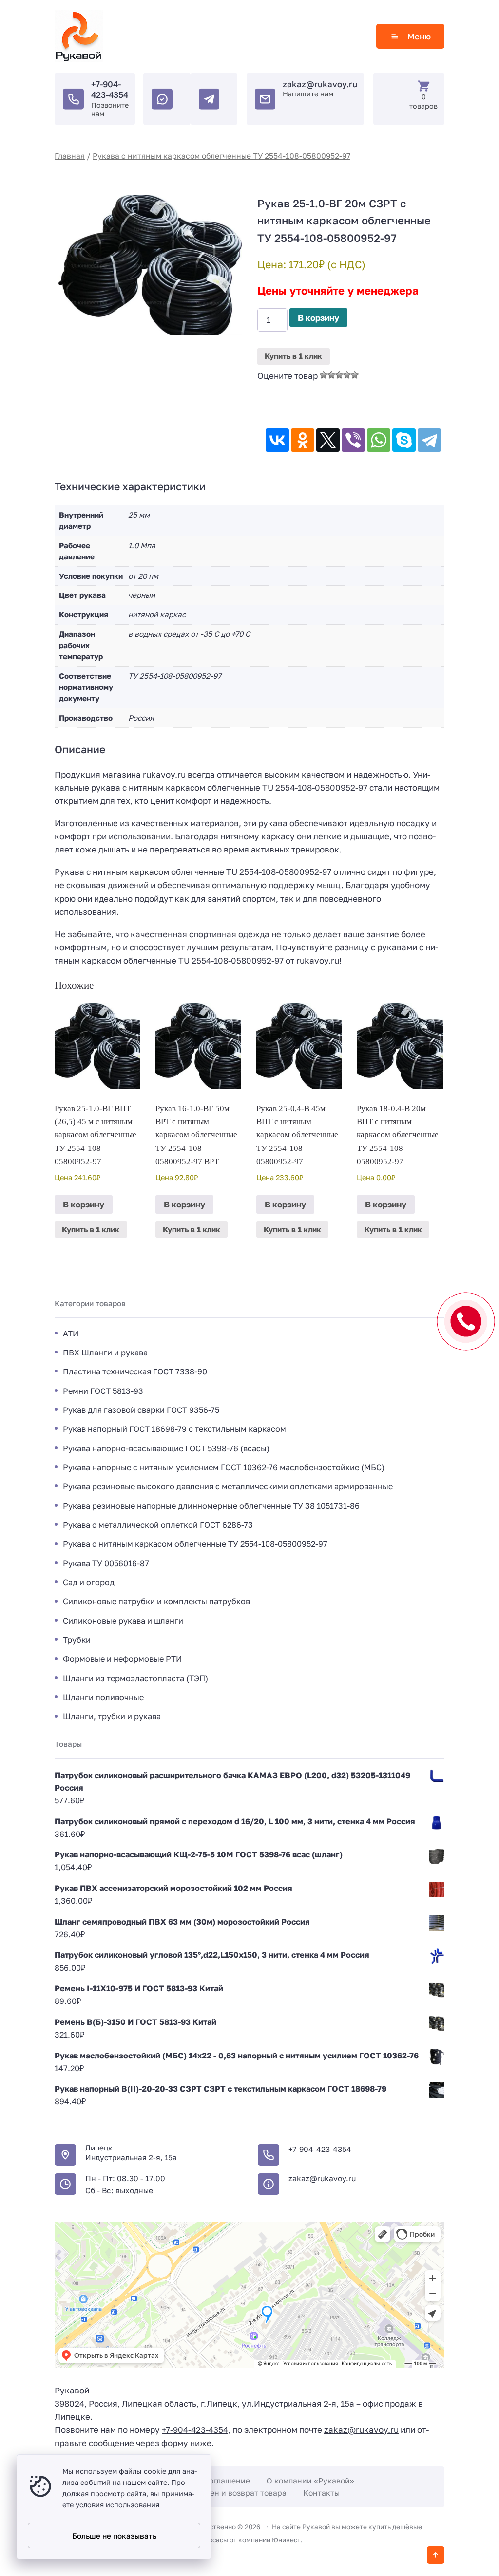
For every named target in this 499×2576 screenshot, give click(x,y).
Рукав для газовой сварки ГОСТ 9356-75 (141, 1410)
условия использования (117, 2505)
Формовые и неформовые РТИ (122, 1659)
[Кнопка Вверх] (436, 2555)
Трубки (77, 1640)
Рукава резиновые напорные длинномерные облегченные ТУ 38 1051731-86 (211, 1506)
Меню (419, 36)
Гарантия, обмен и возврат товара (221, 2493)
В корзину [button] (84, 1204)
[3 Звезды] (339, 375)
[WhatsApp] (379, 440)
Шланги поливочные (103, 1697)
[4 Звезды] (347, 375)
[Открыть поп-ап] (466, 1321)
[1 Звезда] (324, 375)
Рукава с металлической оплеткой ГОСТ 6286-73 (158, 1525)
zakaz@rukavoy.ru (320, 84)
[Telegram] (429, 440)
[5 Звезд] (355, 375)
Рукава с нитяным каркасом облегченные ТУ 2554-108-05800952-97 (221, 156)
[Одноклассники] (303, 440)
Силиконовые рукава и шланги (123, 1621)
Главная (70, 156)
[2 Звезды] (331, 375)
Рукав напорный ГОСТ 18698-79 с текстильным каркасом (174, 1429)
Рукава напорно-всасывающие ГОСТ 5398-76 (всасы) (166, 1448)
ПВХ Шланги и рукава (105, 1353)
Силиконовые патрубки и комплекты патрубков (156, 1601)
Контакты (321, 2493)
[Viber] (353, 440)
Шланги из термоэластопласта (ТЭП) (135, 1678)
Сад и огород (89, 1582)
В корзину (318, 318)
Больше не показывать (114, 2536)
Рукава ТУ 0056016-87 (106, 1563)
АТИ (71, 1334)
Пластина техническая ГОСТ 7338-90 (135, 1371)
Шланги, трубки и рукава (112, 1716)
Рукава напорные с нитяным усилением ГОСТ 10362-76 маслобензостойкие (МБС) (224, 1467)
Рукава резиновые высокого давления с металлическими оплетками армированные (228, 1486)
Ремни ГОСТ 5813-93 (103, 1391)
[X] (328, 440)
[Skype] (404, 440)
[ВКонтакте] (277, 440)
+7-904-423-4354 (110, 89)
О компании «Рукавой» (310, 2481)
